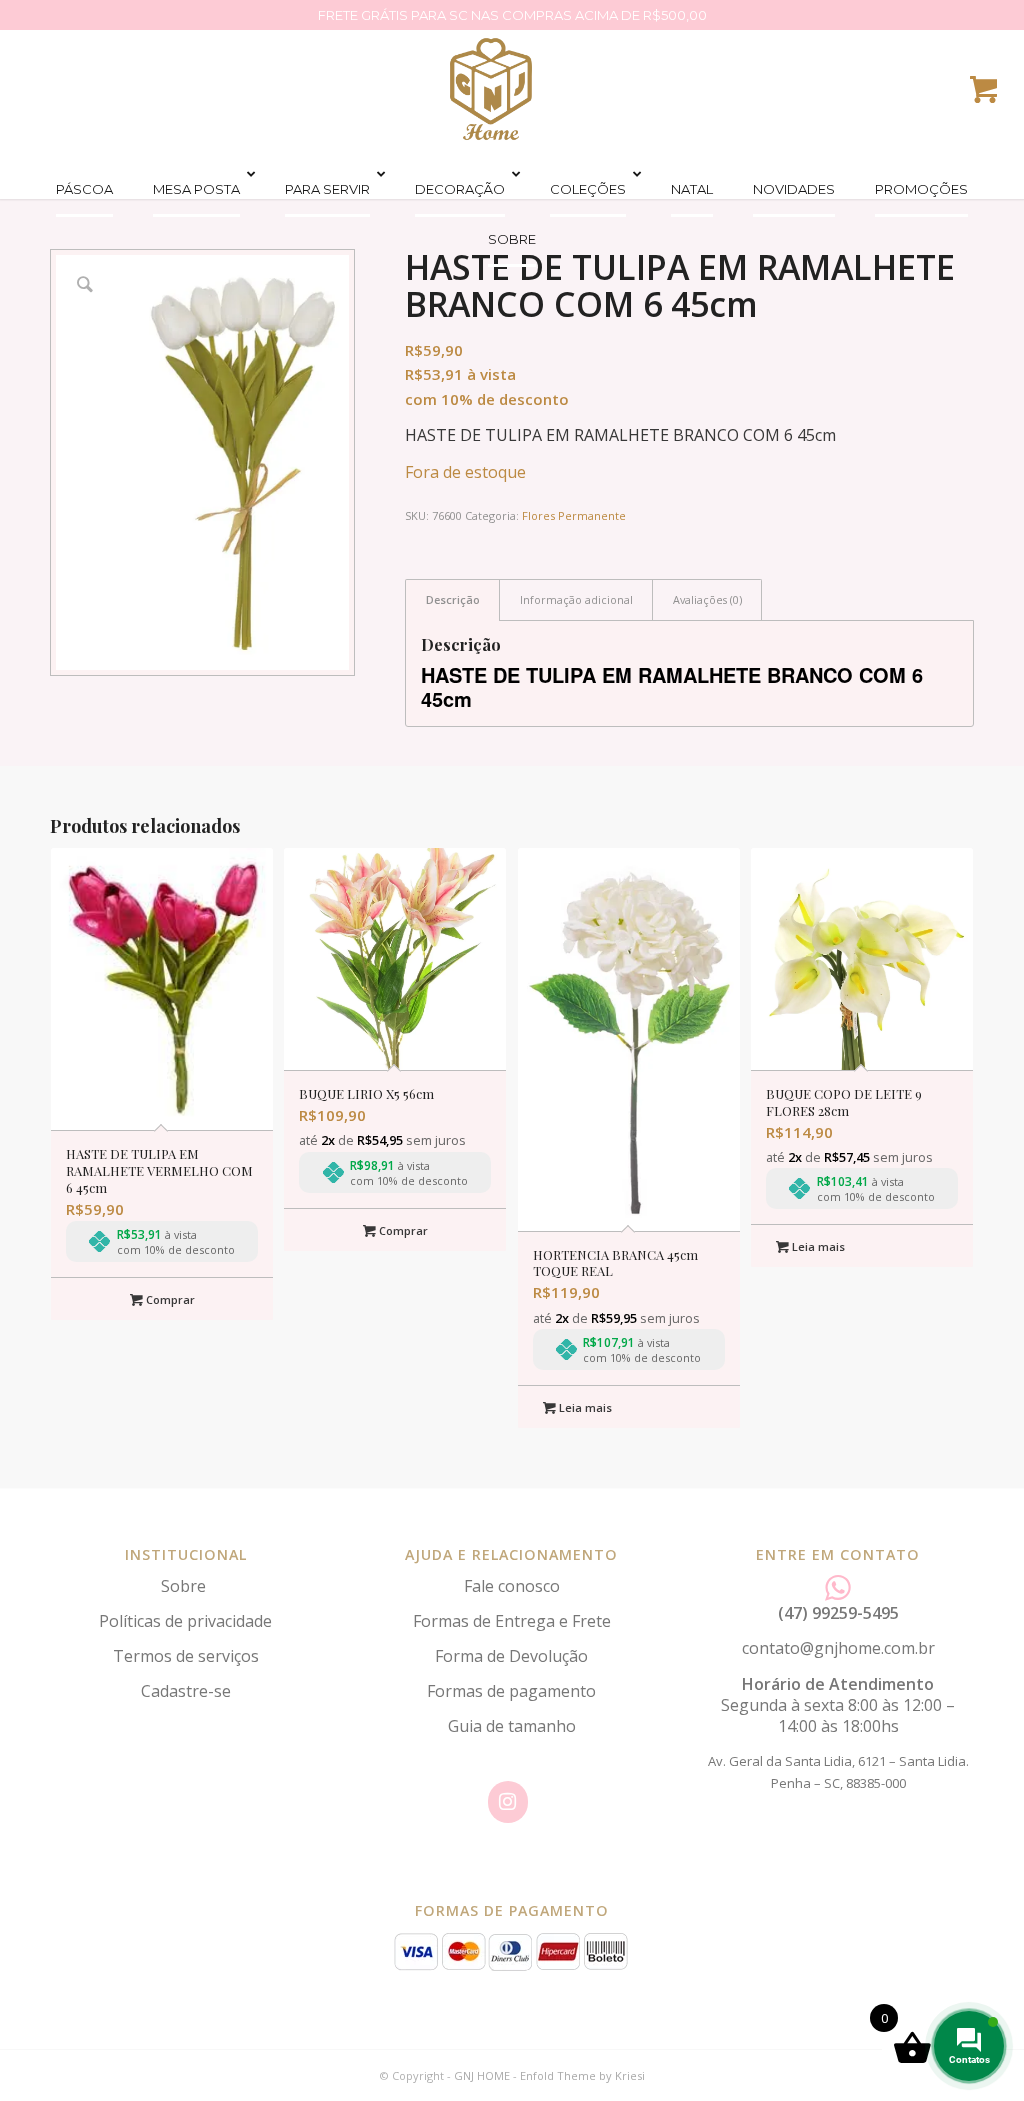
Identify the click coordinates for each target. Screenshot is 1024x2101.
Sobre (185, 1586)
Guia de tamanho (512, 1726)
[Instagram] (508, 1802)
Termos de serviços (186, 1656)
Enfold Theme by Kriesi (582, 2075)
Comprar (169, 1299)
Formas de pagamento (511, 1691)
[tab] (452, 599)
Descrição (453, 599)
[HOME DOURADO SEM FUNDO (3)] (491, 89)
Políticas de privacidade (185, 1621)
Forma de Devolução (511, 1656)
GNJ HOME (482, 2075)
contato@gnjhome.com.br (838, 1648)
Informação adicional (576, 599)
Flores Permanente (574, 515)
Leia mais (584, 1407)
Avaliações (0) (707, 599)
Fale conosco (512, 1586)
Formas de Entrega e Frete (512, 1621)
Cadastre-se (186, 1691)
